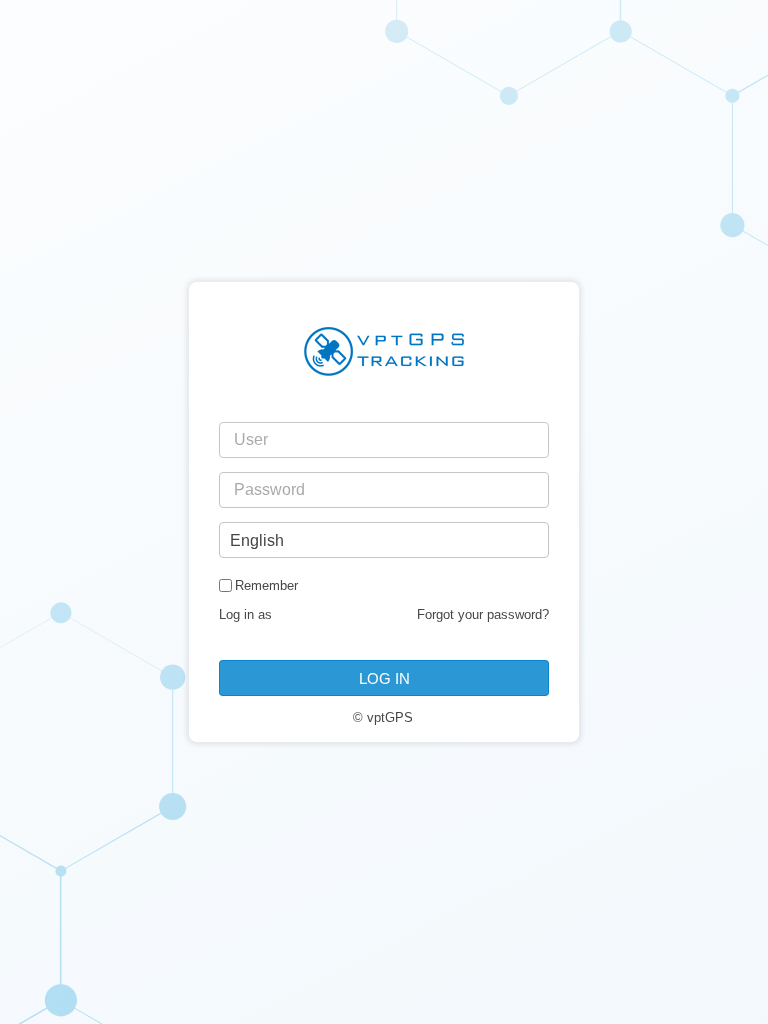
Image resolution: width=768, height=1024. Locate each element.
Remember (266, 585)
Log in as (245, 614)
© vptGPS (383, 717)
